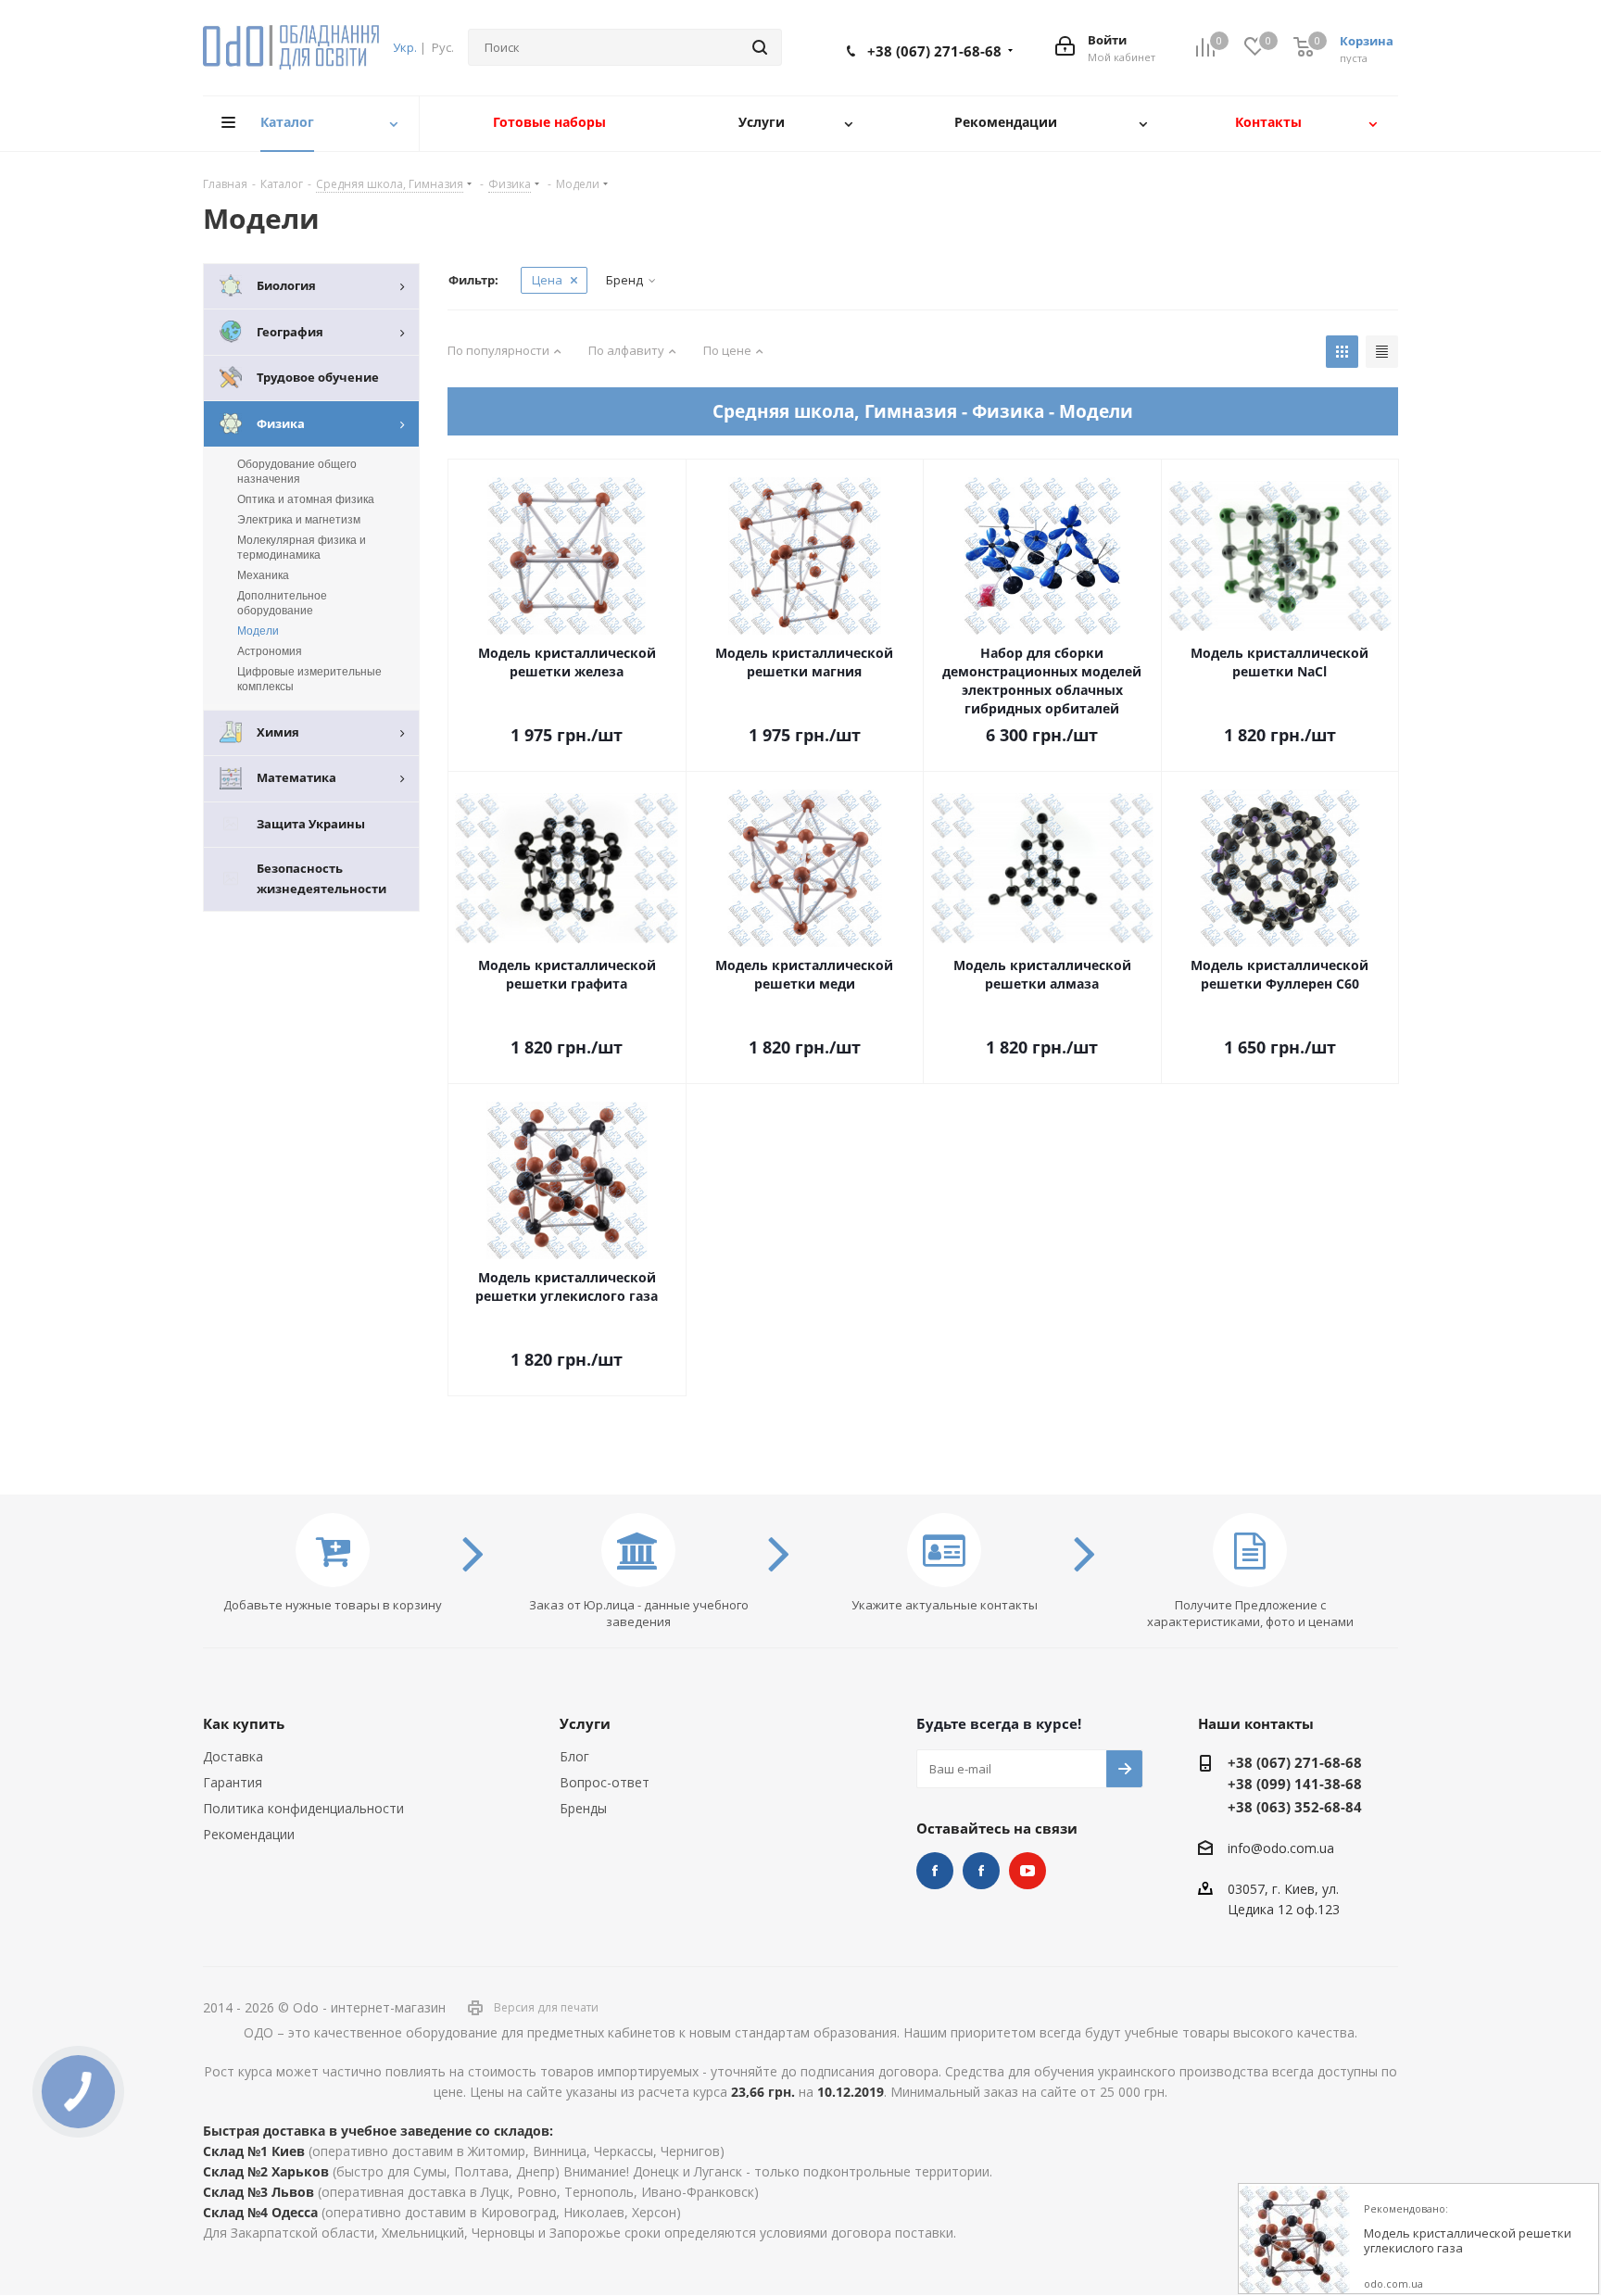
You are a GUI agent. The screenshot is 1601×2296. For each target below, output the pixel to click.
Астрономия (270, 651)
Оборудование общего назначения (297, 472)
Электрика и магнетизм (299, 520)
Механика (263, 575)
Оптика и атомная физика (306, 499)
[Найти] (760, 47)
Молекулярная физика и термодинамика (302, 548)
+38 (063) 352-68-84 (1295, 1807)
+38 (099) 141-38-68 (1295, 1784)
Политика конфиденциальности (303, 1808)
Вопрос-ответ (605, 1782)
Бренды (583, 1808)
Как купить (244, 1723)
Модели (258, 631)
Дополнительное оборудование (282, 603)
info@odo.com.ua (1281, 1848)
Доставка (233, 1756)
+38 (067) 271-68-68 (934, 51)
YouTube (1027, 1871)
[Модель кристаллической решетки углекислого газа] (1294, 2239)
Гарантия (233, 1782)
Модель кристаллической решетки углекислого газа (1468, 2241)
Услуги (585, 1723)
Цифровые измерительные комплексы (309, 679)
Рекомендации (249, 1834)
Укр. (405, 47)
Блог (574, 1756)
